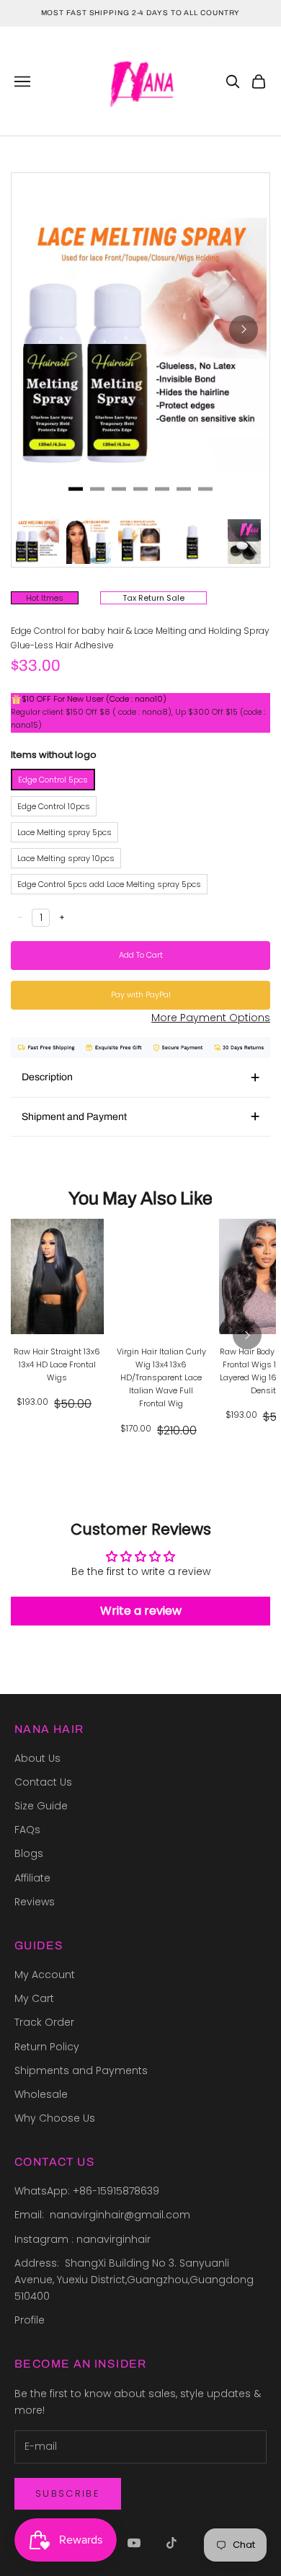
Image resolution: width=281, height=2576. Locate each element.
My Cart (34, 1998)
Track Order (44, 2022)
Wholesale (41, 2094)
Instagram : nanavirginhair (82, 2239)
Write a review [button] (141, 1611)
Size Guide (41, 1806)
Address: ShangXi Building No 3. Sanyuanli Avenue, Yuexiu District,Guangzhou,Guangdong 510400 (135, 2280)
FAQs (27, 1830)
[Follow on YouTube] (134, 2543)
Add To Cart (141, 955)
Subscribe (68, 2493)
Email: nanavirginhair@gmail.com (104, 2215)
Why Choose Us (55, 2118)
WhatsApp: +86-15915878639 (87, 2191)
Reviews (35, 1902)
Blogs (29, 1853)
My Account (45, 1975)
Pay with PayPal (141, 994)
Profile (30, 2320)
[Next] (244, 330)
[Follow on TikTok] (171, 2543)
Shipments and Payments (81, 2070)
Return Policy (47, 2047)
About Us (37, 1758)
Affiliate (32, 1878)
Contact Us (43, 1782)
